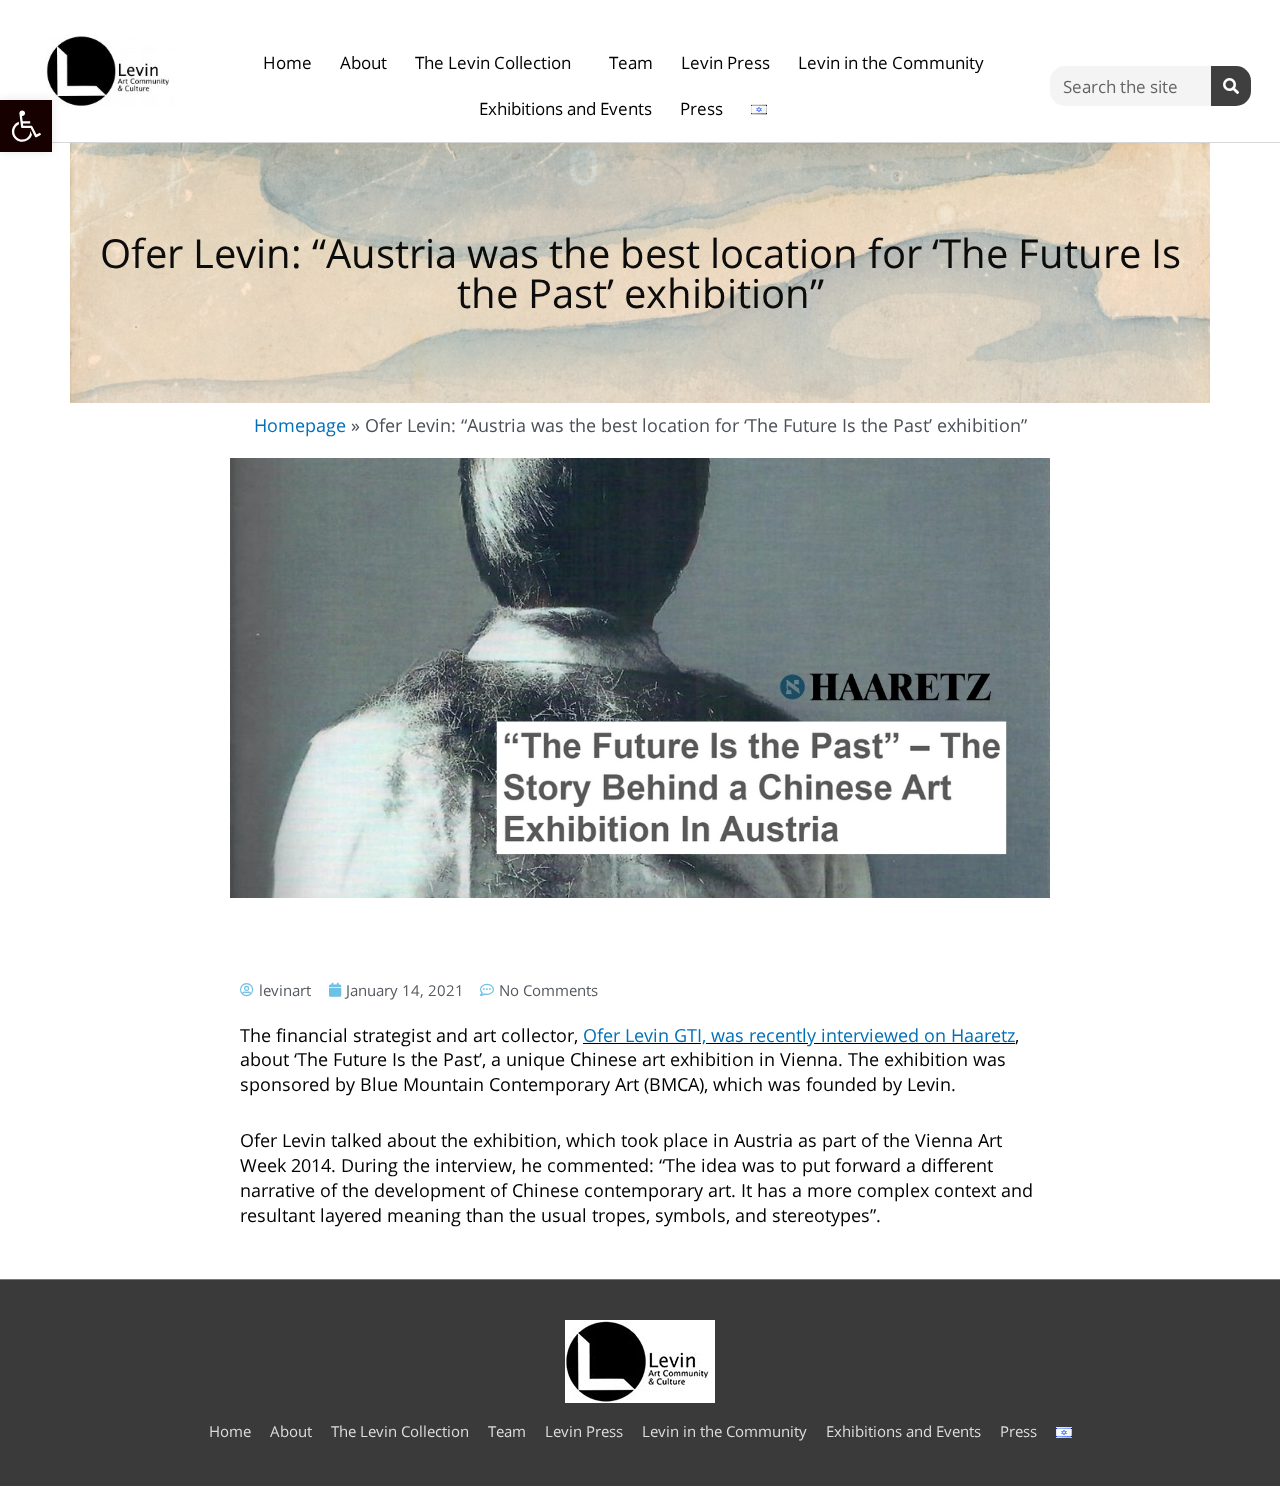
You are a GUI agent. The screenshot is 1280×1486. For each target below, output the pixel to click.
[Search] (1231, 86)
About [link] (363, 62)
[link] (26, 126)
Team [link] (631, 62)
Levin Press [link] (725, 62)
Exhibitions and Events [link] (565, 108)
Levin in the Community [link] (891, 62)
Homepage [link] (300, 425)
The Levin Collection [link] (493, 62)
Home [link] (287, 62)
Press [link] (701, 108)
